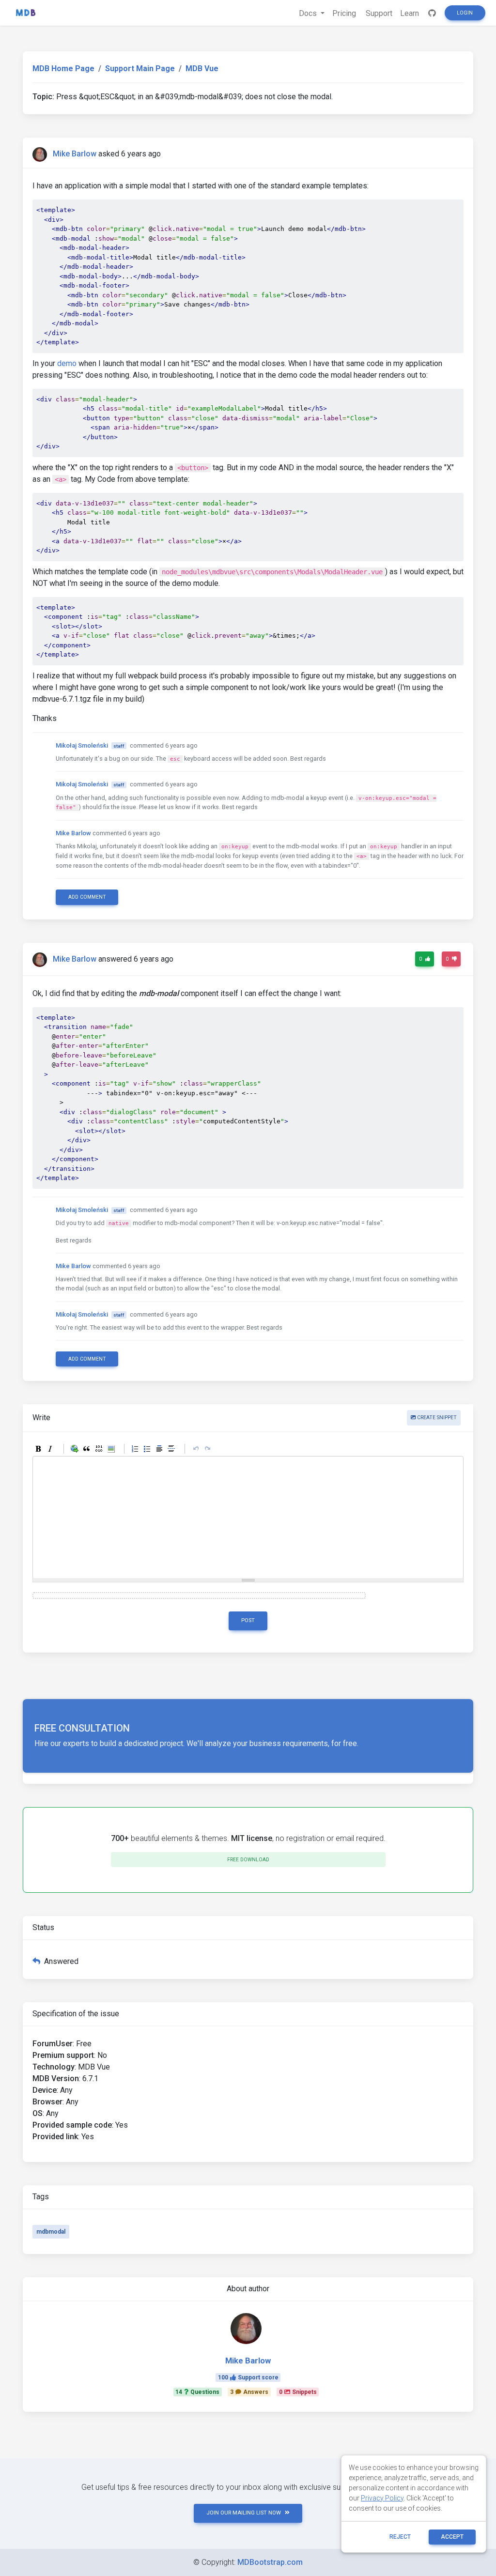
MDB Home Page (63, 69)
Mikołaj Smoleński (82, 745)
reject (400, 2537)
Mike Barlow (75, 154)
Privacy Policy (382, 2498)
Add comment (87, 897)
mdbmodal (51, 2232)
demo (67, 363)
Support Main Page (140, 69)
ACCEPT (452, 2537)
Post (248, 1620)
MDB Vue (202, 69)
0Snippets (298, 2392)
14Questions (197, 2392)
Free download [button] (248, 1860)
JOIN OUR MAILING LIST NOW (244, 2513)
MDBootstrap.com (270, 2562)
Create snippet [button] (436, 1418)
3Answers (249, 2392)
